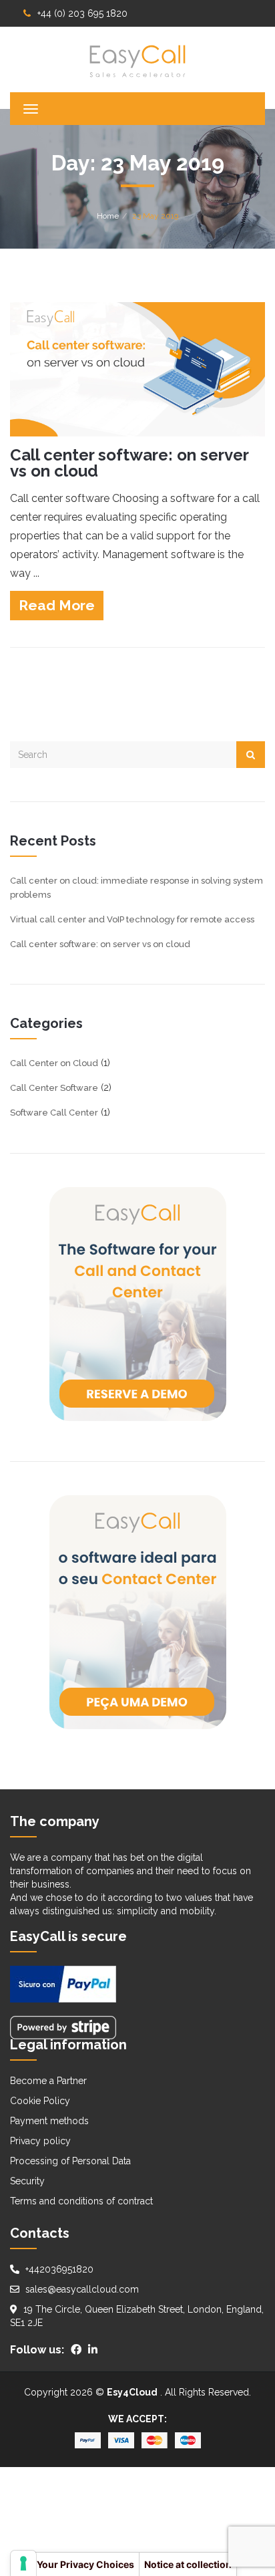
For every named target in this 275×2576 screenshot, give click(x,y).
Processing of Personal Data (70, 2161)
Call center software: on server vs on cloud (129, 463)
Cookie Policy (40, 2101)
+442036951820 (59, 2269)
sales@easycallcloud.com (82, 2289)
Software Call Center (54, 1113)
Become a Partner (48, 2081)
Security (27, 2181)
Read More (57, 605)
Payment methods (49, 2121)
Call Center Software (54, 1088)
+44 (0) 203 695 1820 (82, 13)
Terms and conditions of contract (81, 2201)
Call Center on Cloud (54, 1063)
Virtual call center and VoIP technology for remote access (132, 919)
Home (108, 216)
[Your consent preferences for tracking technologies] (23, 2563)
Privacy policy (40, 2141)
